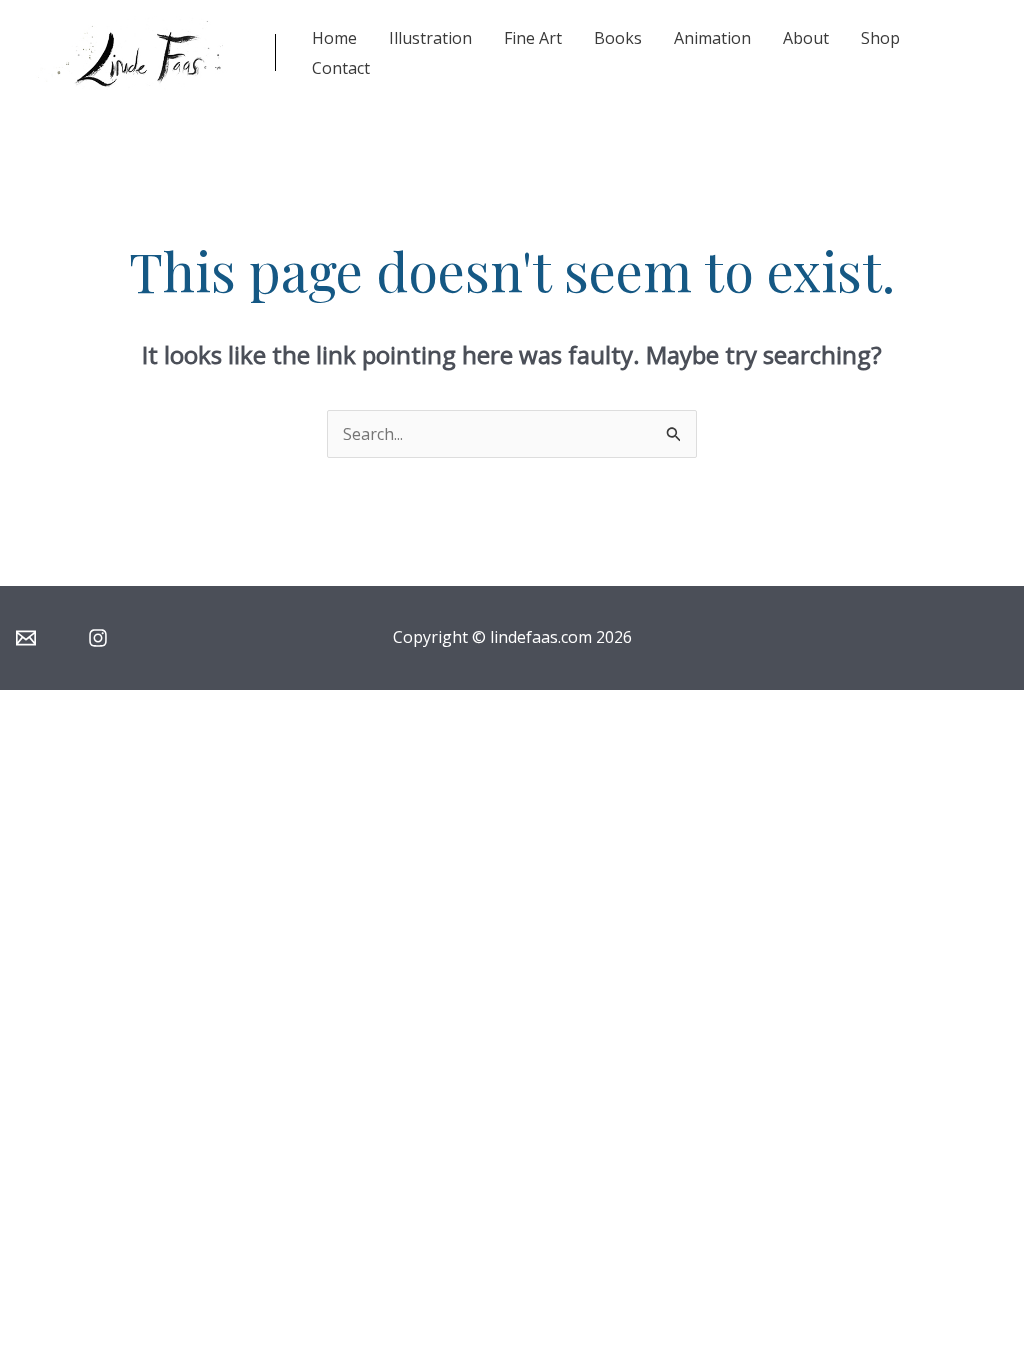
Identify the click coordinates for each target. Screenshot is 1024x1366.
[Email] (26, 638)
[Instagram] (98, 638)
